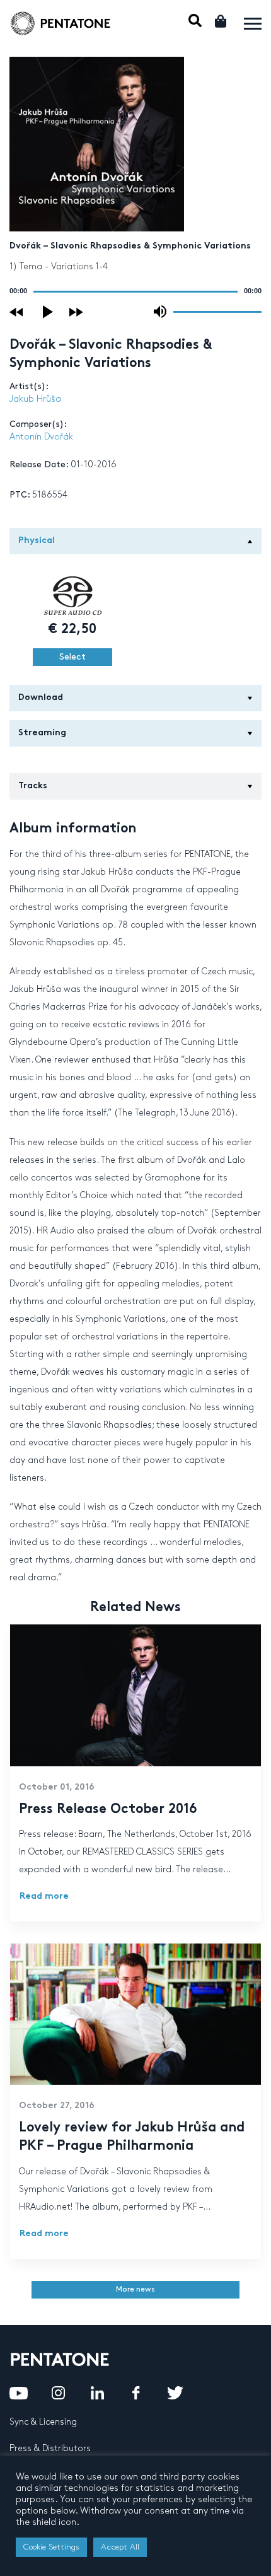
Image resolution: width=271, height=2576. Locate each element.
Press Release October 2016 (108, 1810)
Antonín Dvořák (41, 437)
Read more (44, 1897)
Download (41, 698)
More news (135, 2289)
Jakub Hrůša (35, 399)
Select (72, 657)
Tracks (33, 786)
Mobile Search (195, 20)
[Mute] (160, 312)
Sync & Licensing (43, 2422)
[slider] (217, 311)
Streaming (42, 733)
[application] (135, 291)
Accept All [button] (120, 2547)
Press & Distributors (50, 2448)
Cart (222, 21)
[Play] (49, 312)
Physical (37, 541)
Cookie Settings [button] (51, 2547)
